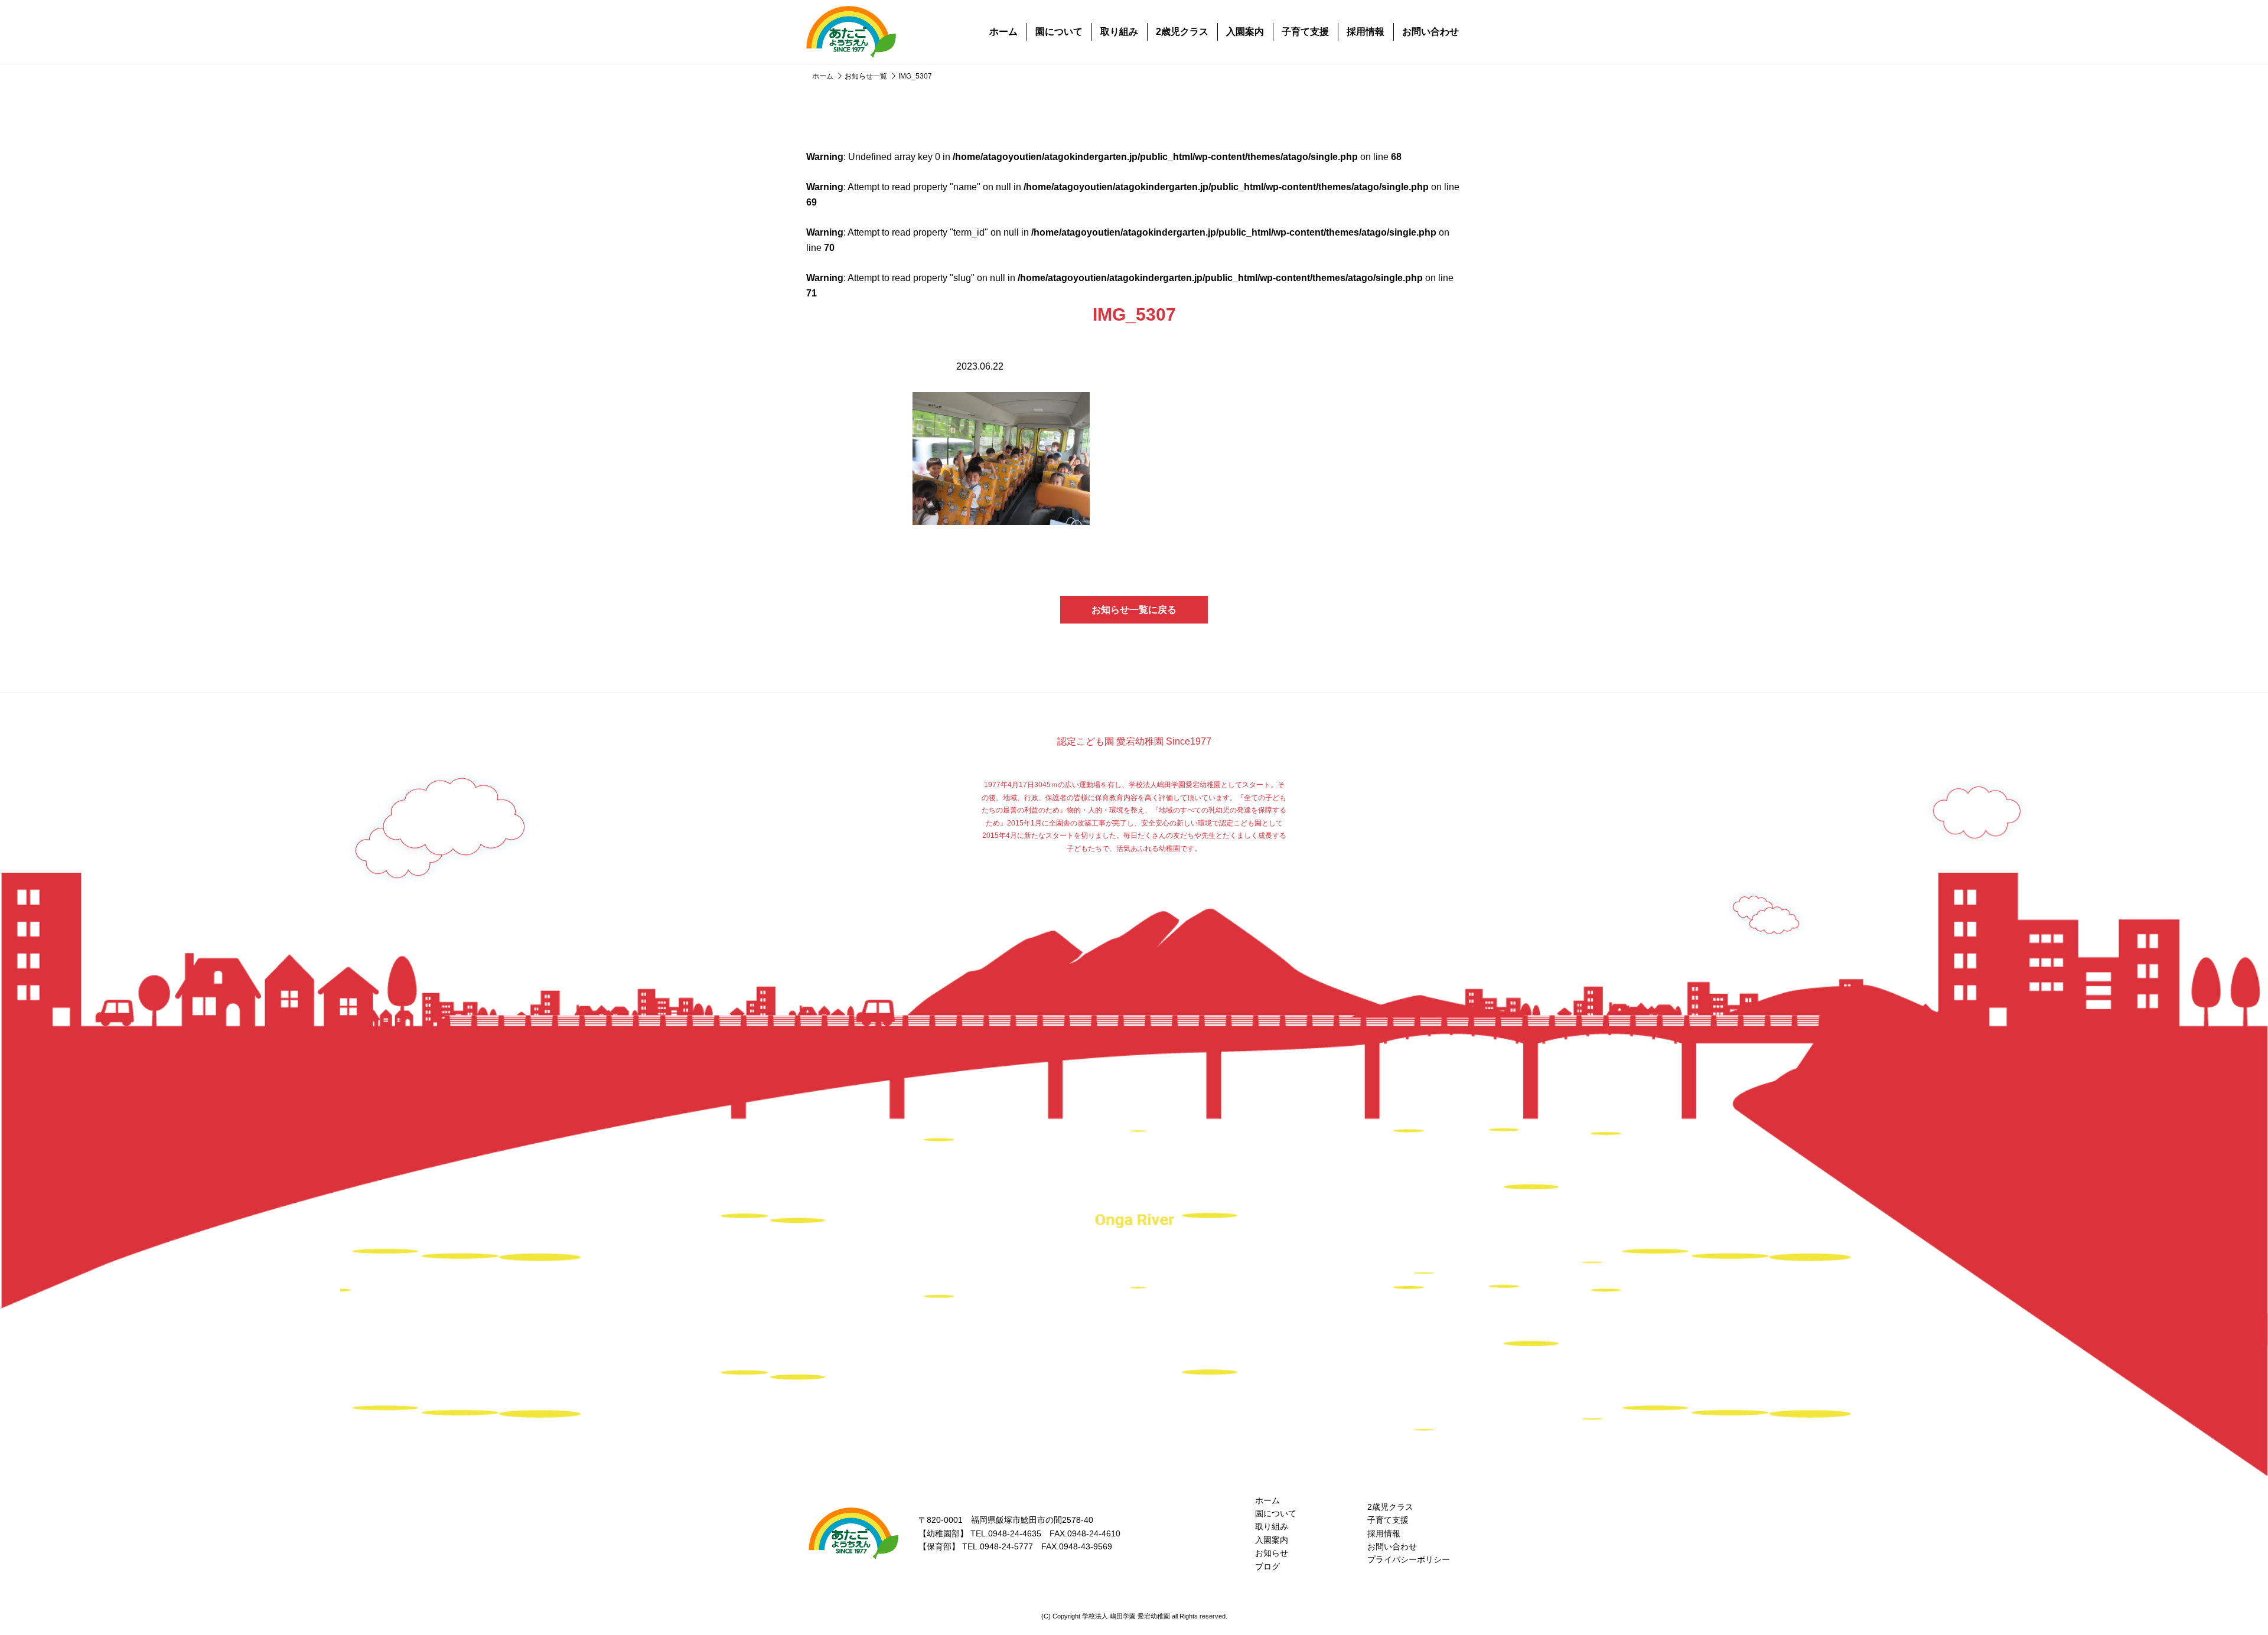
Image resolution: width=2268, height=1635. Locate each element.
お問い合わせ (1430, 32)
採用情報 (1366, 32)
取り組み (1119, 32)
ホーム (1003, 32)
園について (1059, 32)
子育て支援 (1305, 32)
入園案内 (1245, 32)
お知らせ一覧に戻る (1134, 610)
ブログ (1267, 1567)
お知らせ (1272, 1553)
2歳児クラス (1182, 32)
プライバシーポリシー (1409, 1559)
